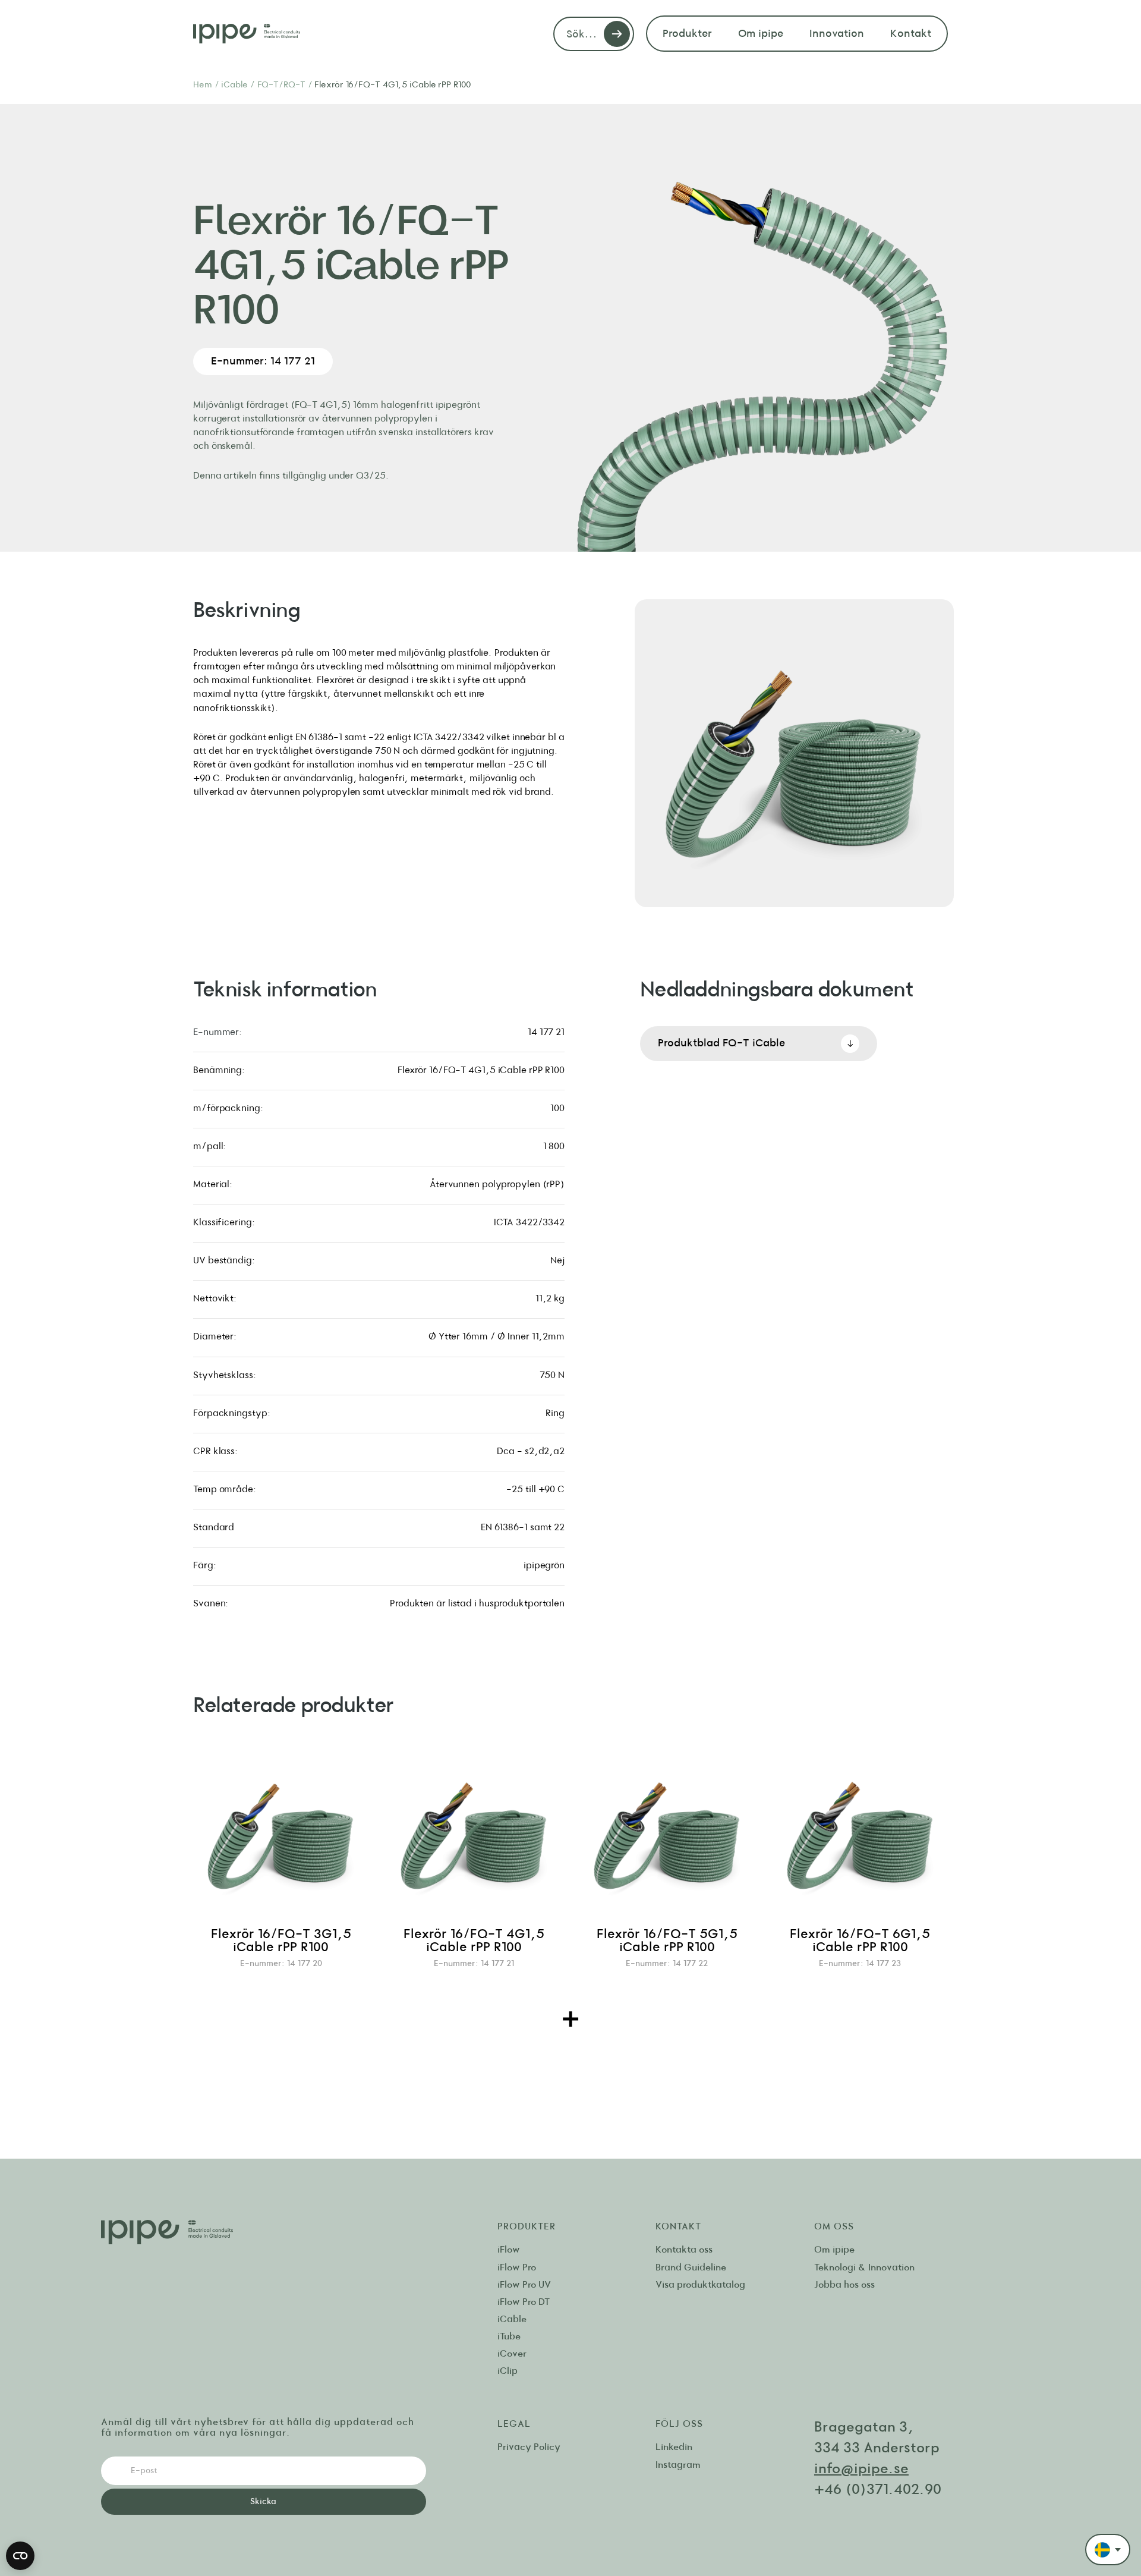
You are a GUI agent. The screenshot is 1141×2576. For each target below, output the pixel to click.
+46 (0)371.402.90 (878, 2490)
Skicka (263, 2501)
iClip (508, 2371)
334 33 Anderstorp (877, 2448)
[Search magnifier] (617, 34)
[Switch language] (1108, 2550)
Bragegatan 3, (866, 2427)
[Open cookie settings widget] (20, 2556)
